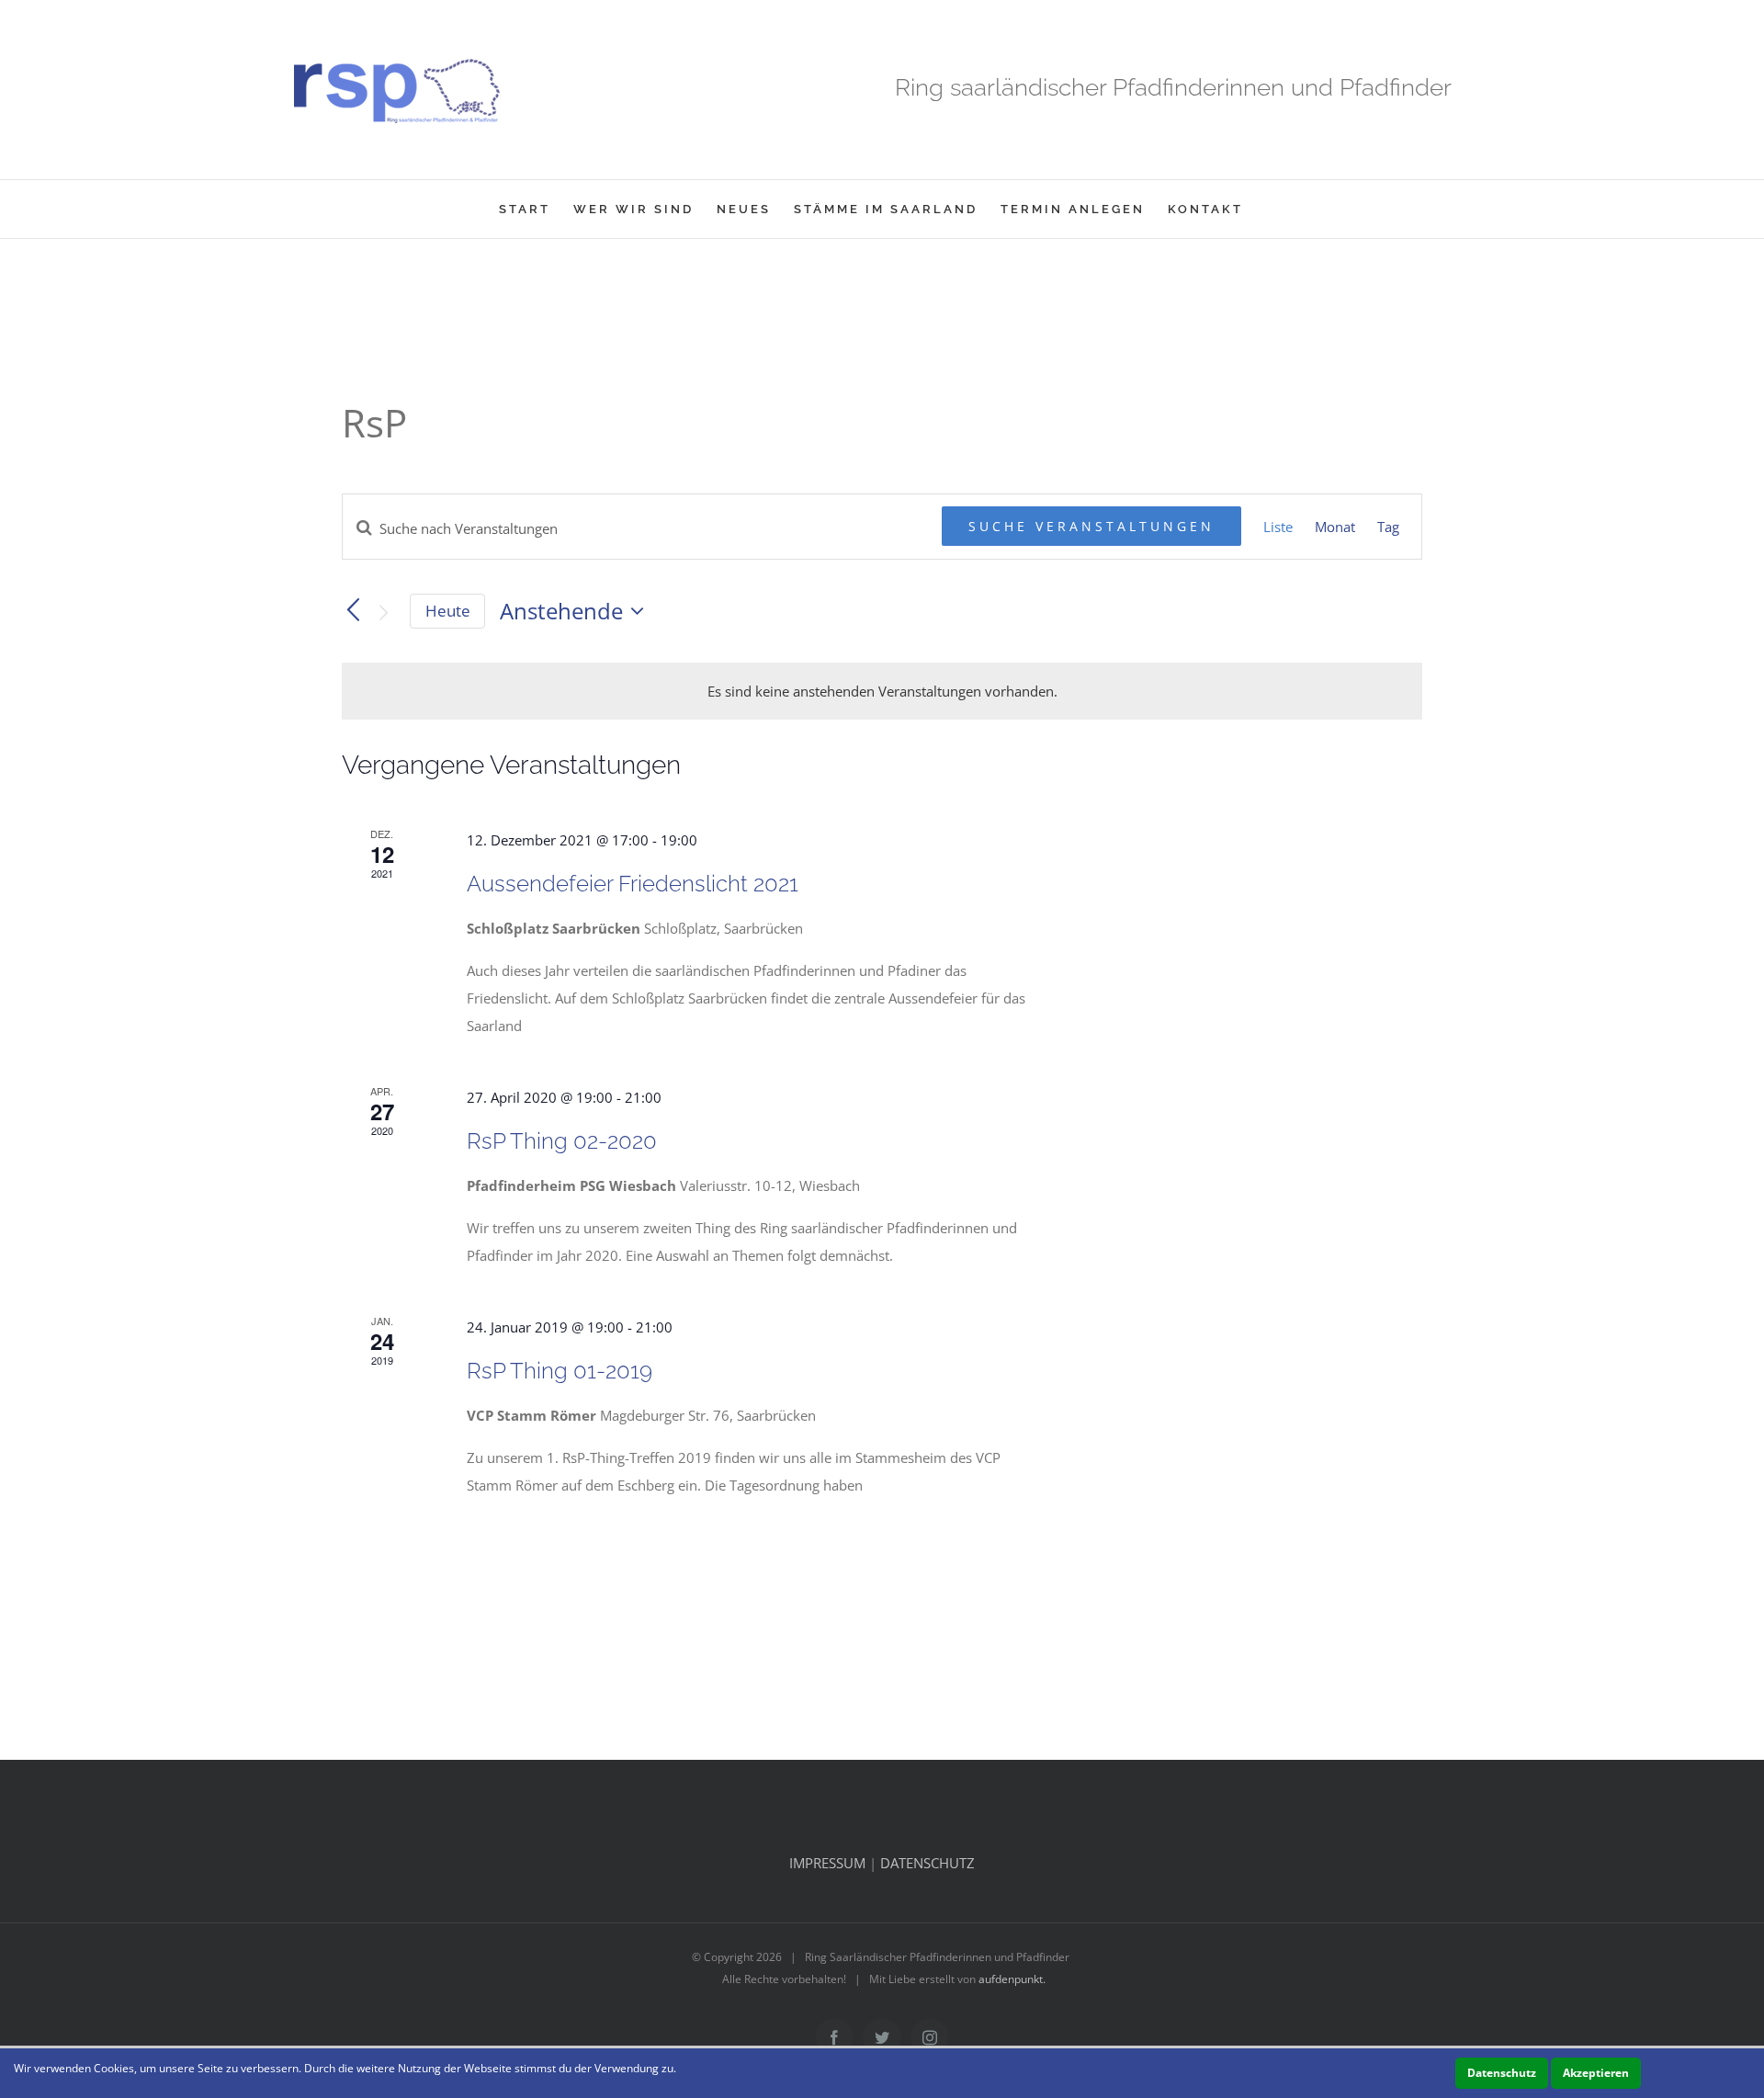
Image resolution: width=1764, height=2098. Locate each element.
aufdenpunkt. (1012, 1979)
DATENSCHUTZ (927, 1863)
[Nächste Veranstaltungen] (384, 613)
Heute (448, 611)
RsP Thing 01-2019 (560, 1371)
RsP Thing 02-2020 (562, 1141)
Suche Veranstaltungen (1091, 526)
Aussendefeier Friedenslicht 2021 (633, 884)
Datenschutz (1502, 2073)
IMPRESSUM (827, 1863)
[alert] (882, 691)
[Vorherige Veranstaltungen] (353, 610)
